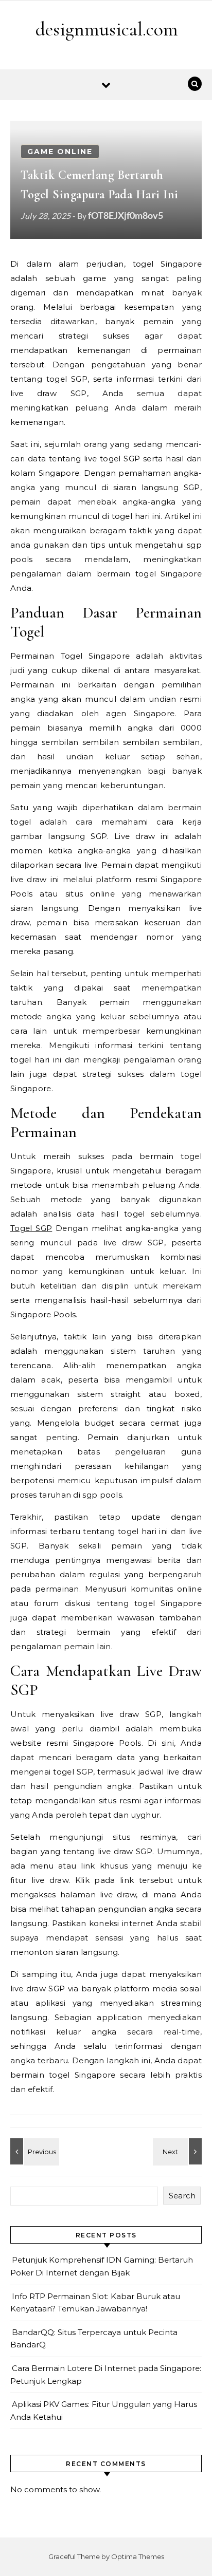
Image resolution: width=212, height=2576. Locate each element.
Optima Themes (138, 2556)
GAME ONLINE (60, 152)
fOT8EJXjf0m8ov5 (126, 215)
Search (182, 2196)
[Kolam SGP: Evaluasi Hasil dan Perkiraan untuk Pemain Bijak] (179, 2151)
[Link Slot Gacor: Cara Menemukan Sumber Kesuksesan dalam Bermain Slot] (33, 2151)
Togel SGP (31, 1228)
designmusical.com (107, 29)
